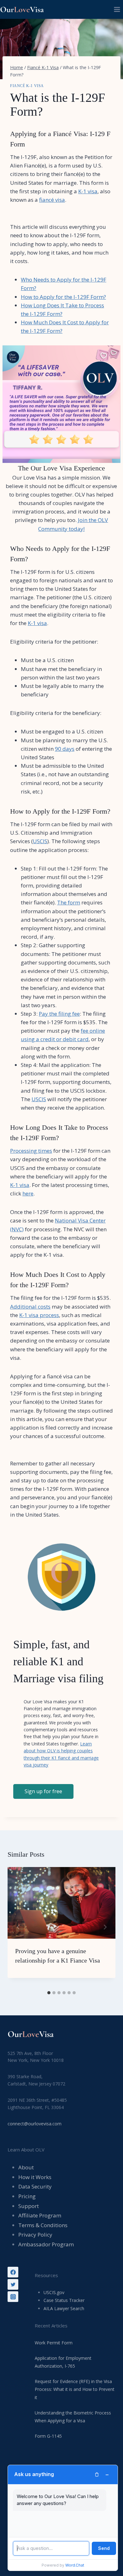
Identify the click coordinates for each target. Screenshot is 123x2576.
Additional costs (30, 1307)
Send (104, 2548)
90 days (65, 749)
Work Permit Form (54, 2343)
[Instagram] (13, 2297)
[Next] (105, 1927)
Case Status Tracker (64, 2300)
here (28, 1193)
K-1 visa (88, 191)
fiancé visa (52, 200)
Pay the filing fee (59, 1014)
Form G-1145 (48, 2436)
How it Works (35, 2177)
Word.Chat (75, 2565)
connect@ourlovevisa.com (35, 2124)
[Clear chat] (97, 2474)
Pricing (27, 2196)
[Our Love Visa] (24, 10)
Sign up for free (43, 1791)
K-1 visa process (39, 1315)
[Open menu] (117, 9)
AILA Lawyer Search (64, 2308)
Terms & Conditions (43, 2225)
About (26, 2167)
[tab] (49, 1993)
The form (69, 902)
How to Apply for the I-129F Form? (63, 297)
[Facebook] (13, 2272)
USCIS (40, 841)
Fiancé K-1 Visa (27, 86)
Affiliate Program (40, 2215)
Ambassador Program (46, 2244)
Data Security (35, 2186)
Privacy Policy (35, 2235)
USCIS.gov (54, 2292)
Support (29, 2206)
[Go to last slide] (18, 1927)
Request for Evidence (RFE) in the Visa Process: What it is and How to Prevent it (75, 2389)
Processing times (31, 1151)
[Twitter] (13, 2284)
